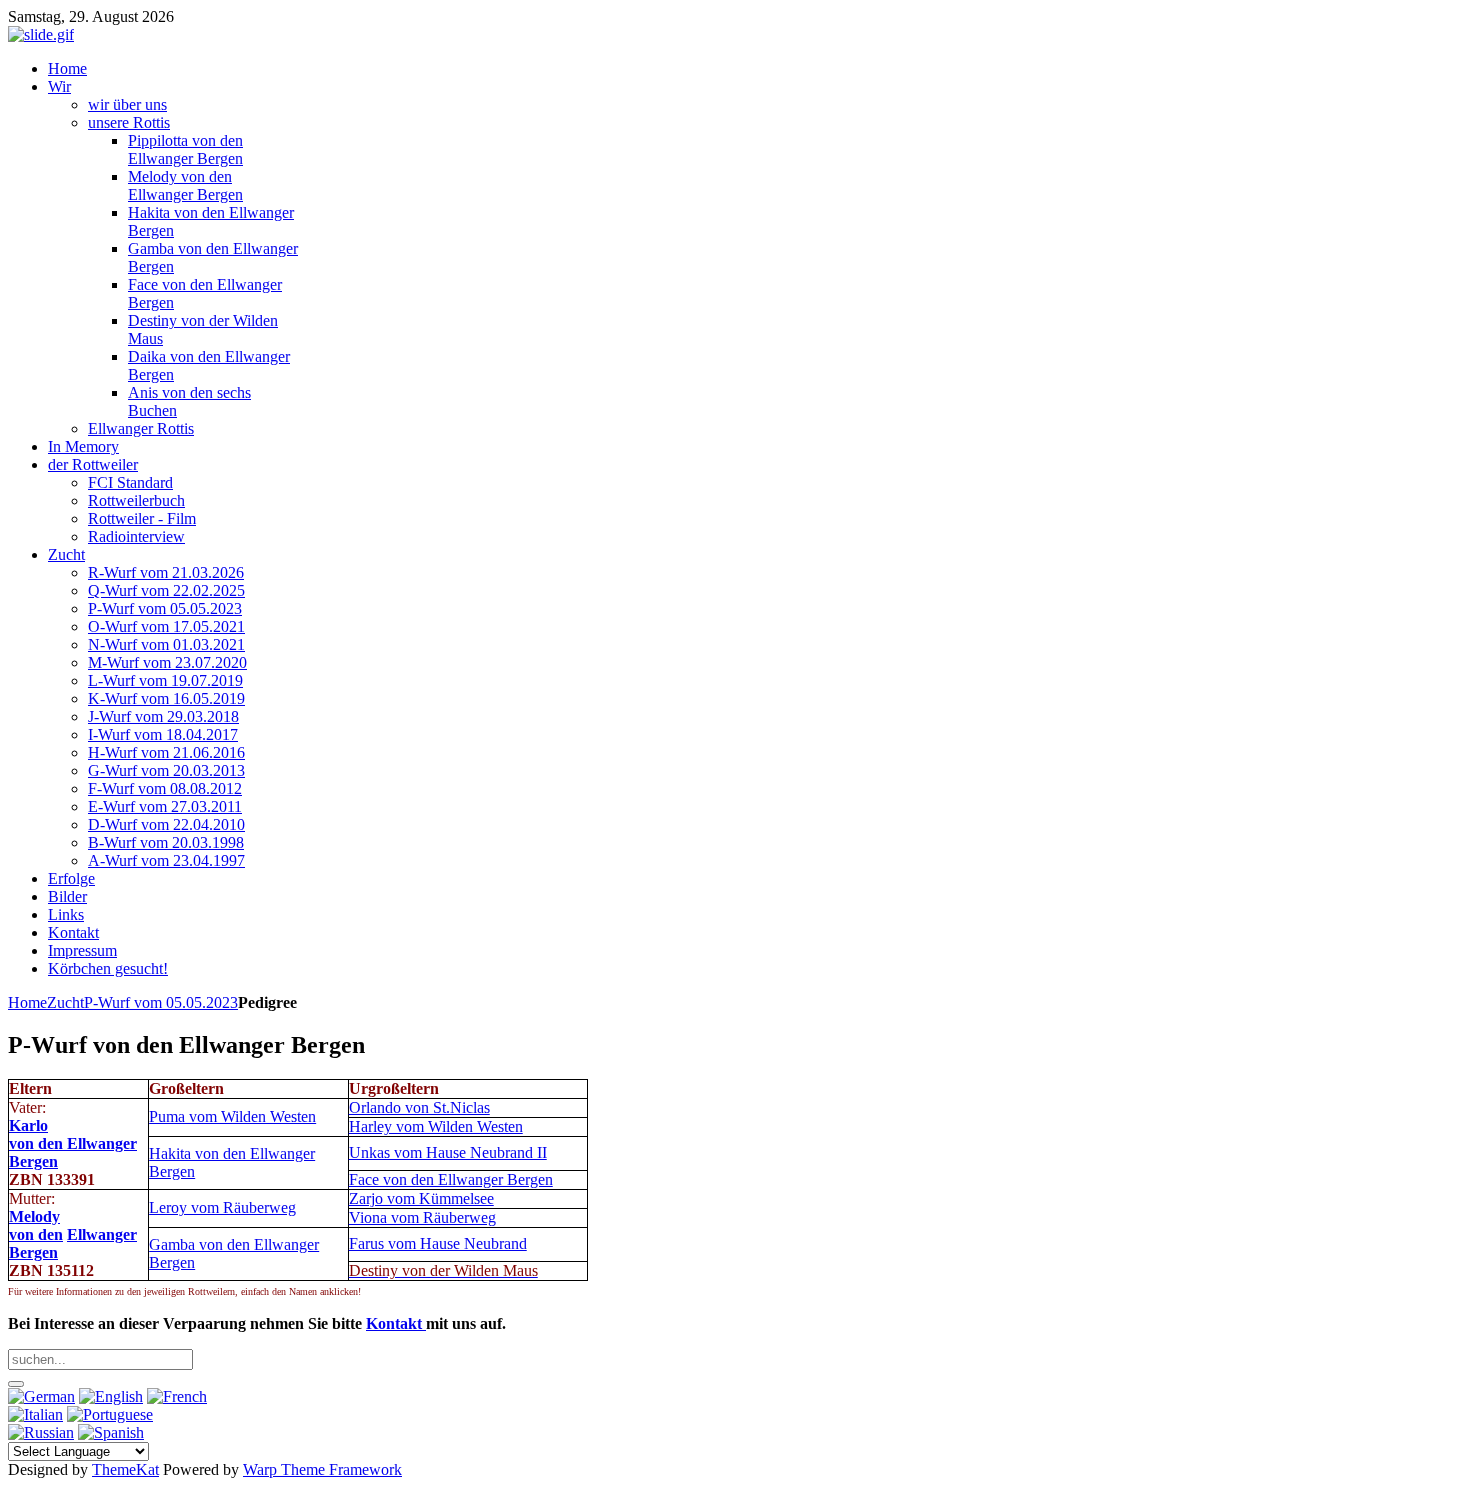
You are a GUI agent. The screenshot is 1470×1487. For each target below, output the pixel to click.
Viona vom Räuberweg (422, 1217)
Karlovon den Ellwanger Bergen (73, 1143)
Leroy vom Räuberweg (222, 1207)
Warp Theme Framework (322, 1469)
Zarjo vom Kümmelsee (421, 1198)
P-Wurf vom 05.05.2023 (161, 1002)
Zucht (65, 1002)
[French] (177, 1396)
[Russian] (41, 1432)
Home (27, 1002)
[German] (41, 1396)
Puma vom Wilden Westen (232, 1116)
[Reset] (16, 1384)
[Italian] (35, 1414)
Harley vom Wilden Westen (436, 1126)
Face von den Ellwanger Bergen (451, 1179)
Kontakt (396, 1323)
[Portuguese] (110, 1414)
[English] (111, 1396)
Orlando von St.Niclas (419, 1107)
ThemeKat (125, 1469)
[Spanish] (111, 1432)
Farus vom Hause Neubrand (438, 1243)
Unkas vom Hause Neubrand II (448, 1152)
